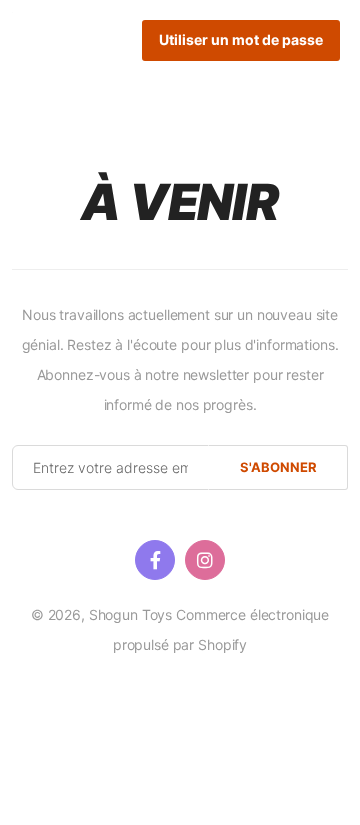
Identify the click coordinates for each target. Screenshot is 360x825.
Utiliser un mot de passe (241, 39)
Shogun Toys (130, 614)
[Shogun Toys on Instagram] (205, 560)
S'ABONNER (278, 467)
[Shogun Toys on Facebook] (155, 560)
